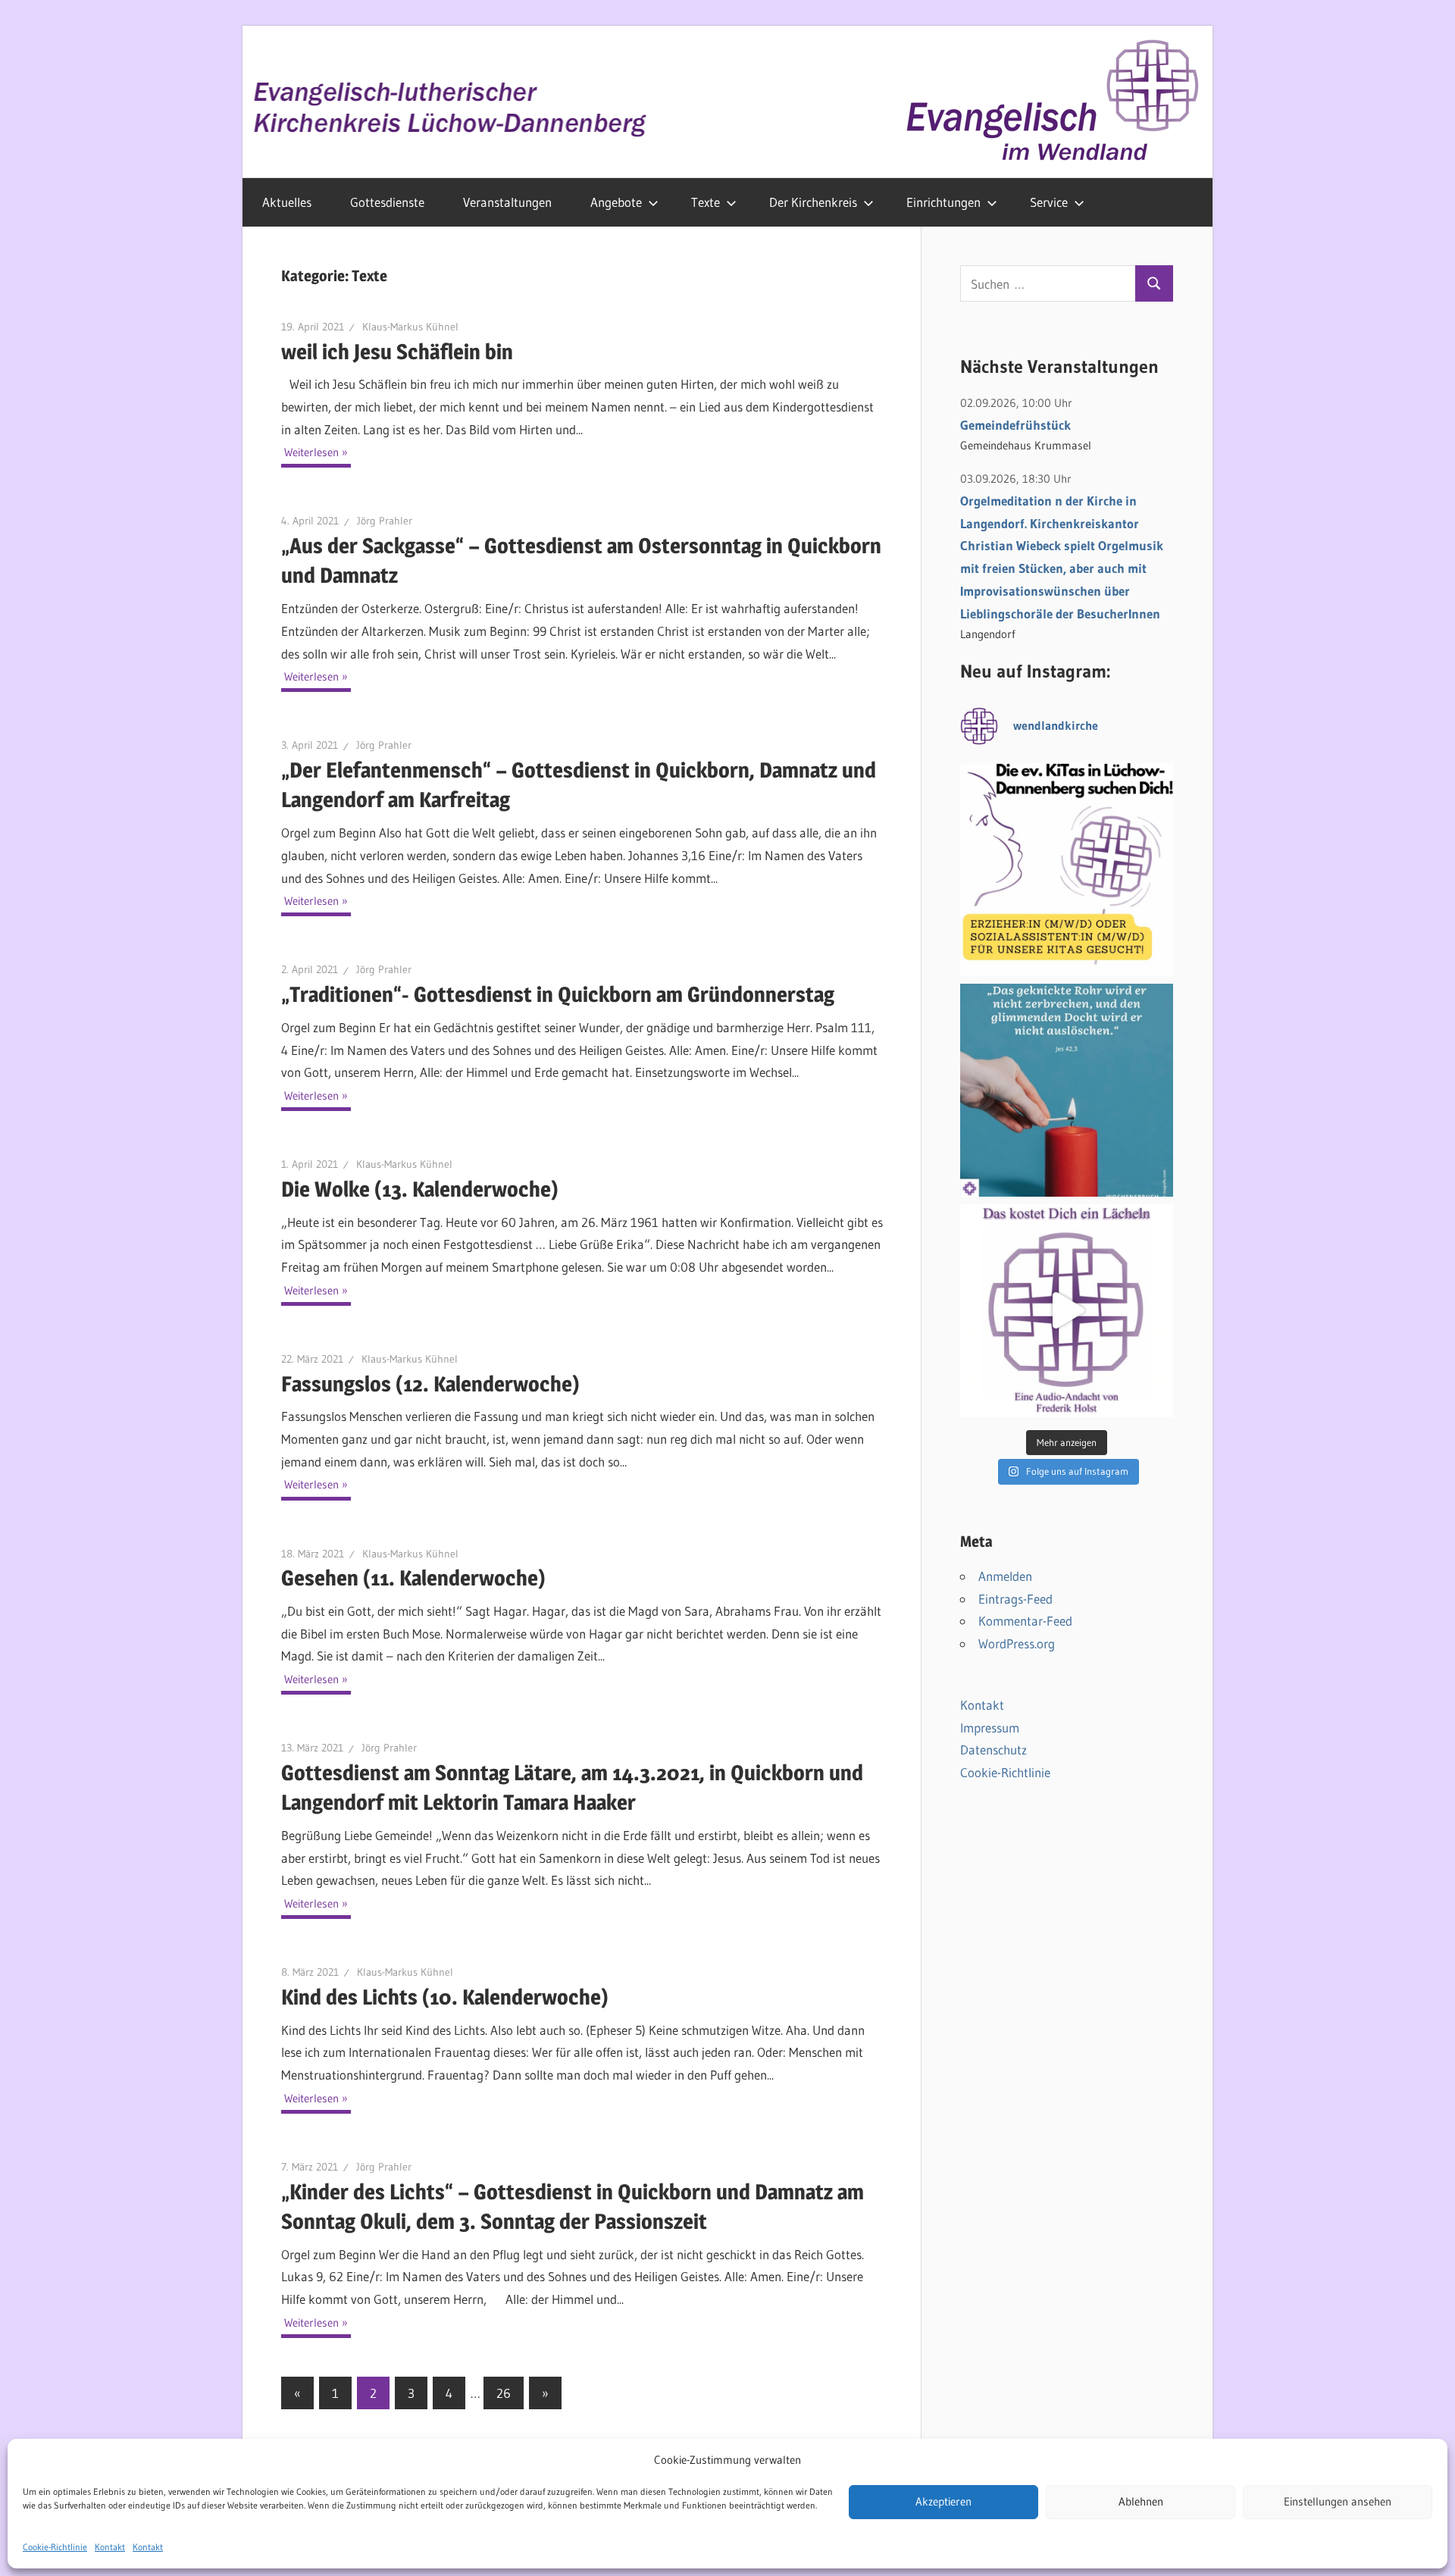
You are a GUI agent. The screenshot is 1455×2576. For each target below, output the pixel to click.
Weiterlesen (311, 452)
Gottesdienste (387, 202)
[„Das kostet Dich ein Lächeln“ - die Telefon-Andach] (1067, 1311)
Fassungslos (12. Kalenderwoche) (430, 1384)
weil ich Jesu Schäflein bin (397, 352)
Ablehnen (1141, 2502)
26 (504, 2393)
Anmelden (1005, 1576)
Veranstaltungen (507, 202)
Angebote (616, 202)
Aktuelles (287, 202)
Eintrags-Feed (1015, 1599)
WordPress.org (1017, 1643)
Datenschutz (993, 1750)
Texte (706, 202)
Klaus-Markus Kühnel (410, 327)
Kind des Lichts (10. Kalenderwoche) (445, 1997)
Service (1049, 202)
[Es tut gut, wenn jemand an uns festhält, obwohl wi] (1067, 1090)
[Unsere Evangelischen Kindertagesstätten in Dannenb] (1067, 870)
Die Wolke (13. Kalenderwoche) (420, 1189)
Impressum (990, 1728)
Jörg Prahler (385, 521)
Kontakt (110, 2547)
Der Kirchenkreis (813, 202)
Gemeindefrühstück (1015, 425)
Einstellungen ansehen (1338, 2502)
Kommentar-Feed (1025, 1621)
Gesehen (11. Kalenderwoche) (413, 1578)
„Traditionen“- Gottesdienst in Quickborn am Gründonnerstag (558, 994)
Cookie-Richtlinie (55, 2547)
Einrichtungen (943, 202)
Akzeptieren (943, 2502)
